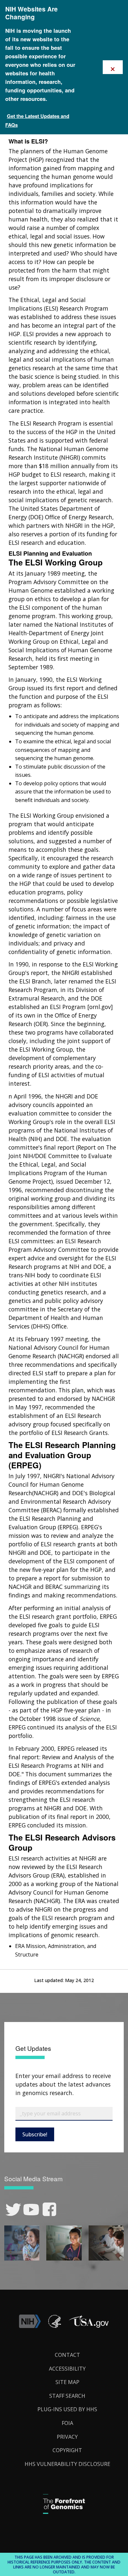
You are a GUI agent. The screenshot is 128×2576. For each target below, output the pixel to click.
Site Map (67, 2382)
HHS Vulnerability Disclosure (67, 2464)
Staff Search (67, 2396)
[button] (89, 2326)
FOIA (67, 2423)
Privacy (67, 2437)
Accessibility (67, 2369)
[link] (13, 2210)
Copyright (67, 2450)
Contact (67, 2355)
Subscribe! (35, 2134)
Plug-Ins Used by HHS (67, 2409)
